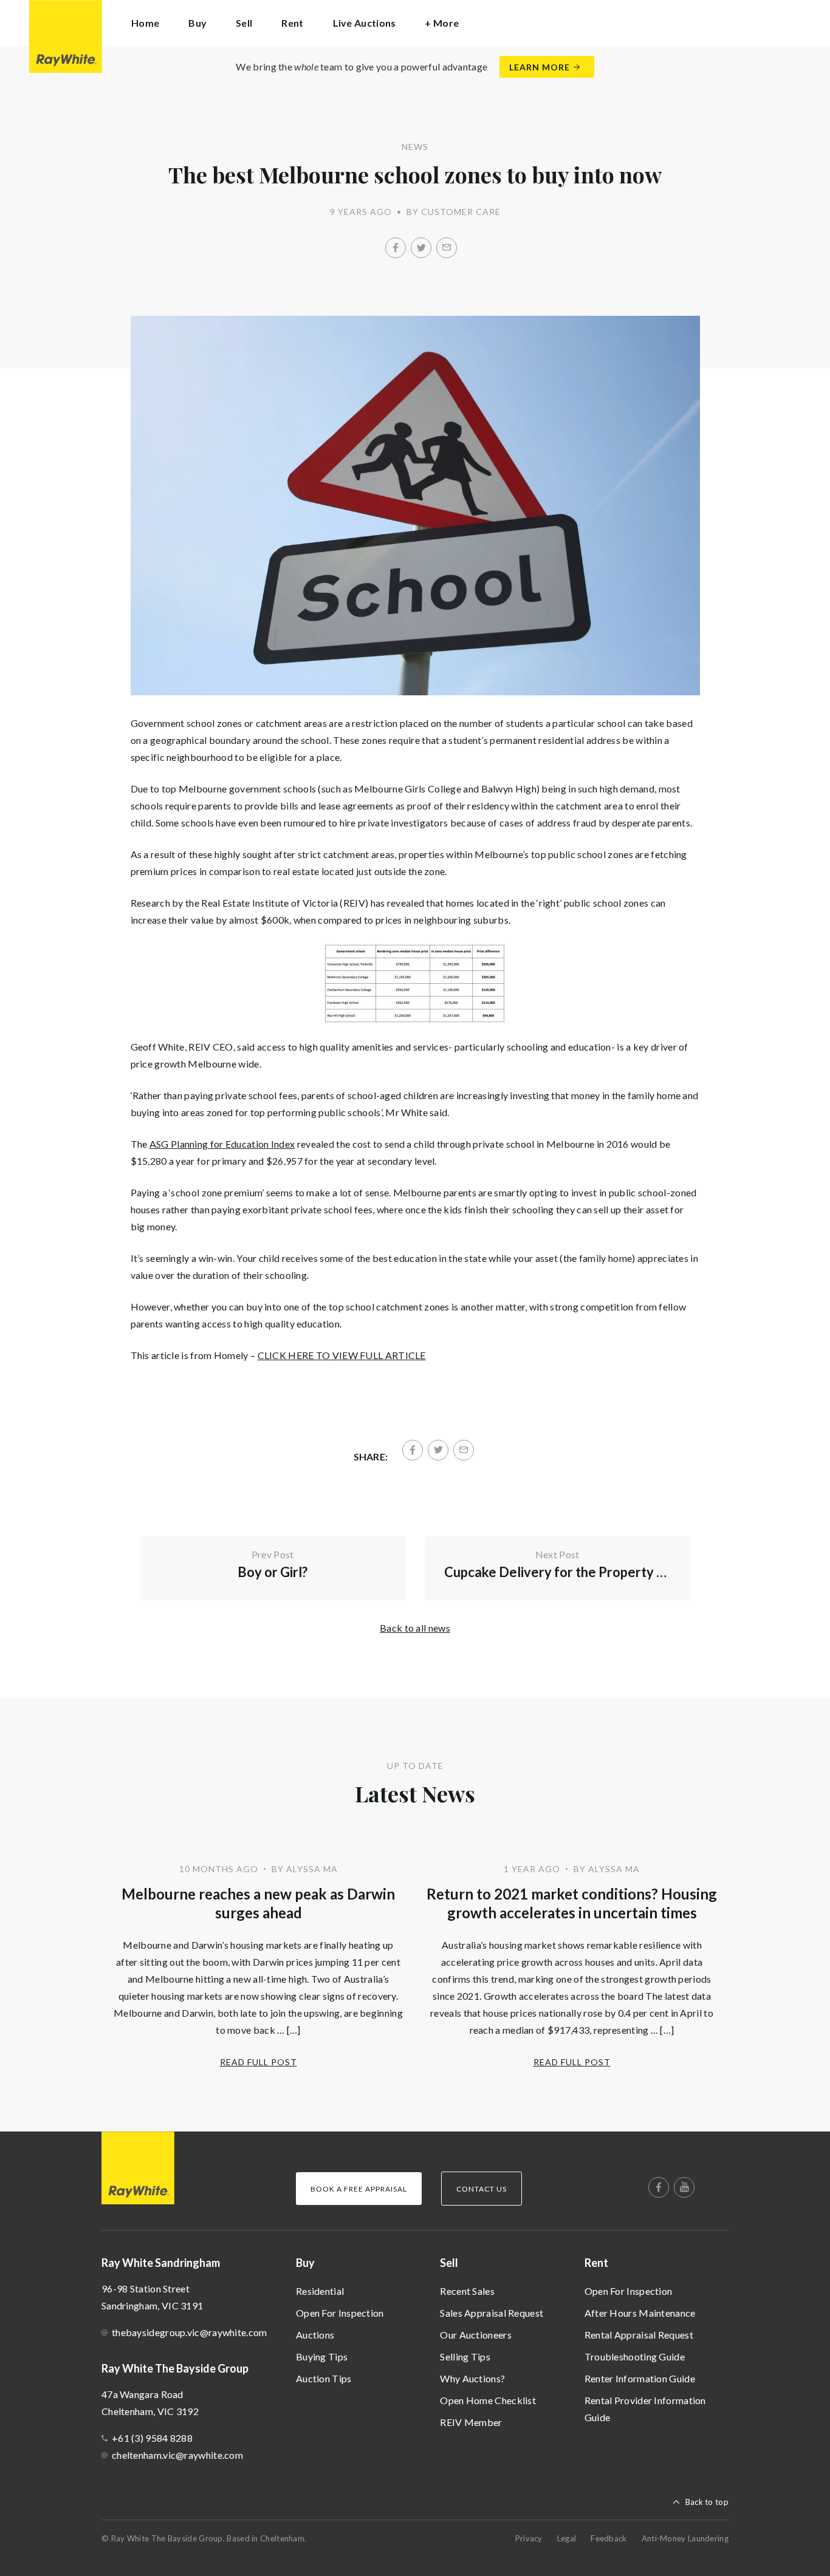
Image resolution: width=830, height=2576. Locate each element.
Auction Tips (324, 2378)
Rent (596, 2263)
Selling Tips (465, 2356)
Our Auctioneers (476, 2335)
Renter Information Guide (640, 2378)
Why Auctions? (472, 2378)
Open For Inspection (340, 2313)
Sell (449, 2263)
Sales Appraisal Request (492, 2313)
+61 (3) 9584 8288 (152, 2438)
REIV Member (471, 2422)
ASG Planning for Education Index (222, 1144)
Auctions (315, 2335)
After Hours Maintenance (640, 2313)
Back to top (707, 2502)
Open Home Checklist (488, 2400)
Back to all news (415, 1628)
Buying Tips (322, 2356)
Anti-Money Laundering (685, 2538)
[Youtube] (684, 2187)
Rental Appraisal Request (639, 2335)
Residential (320, 2291)
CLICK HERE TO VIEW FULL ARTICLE (342, 1355)
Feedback (609, 2538)
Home (145, 23)
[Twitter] (421, 248)
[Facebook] (396, 248)
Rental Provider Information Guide (645, 2409)
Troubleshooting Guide (635, 2356)
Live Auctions (365, 23)
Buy (305, 2263)
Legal (567, 2538)
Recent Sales (467, 2291)
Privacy (529, 2538)
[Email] (447, 248)
